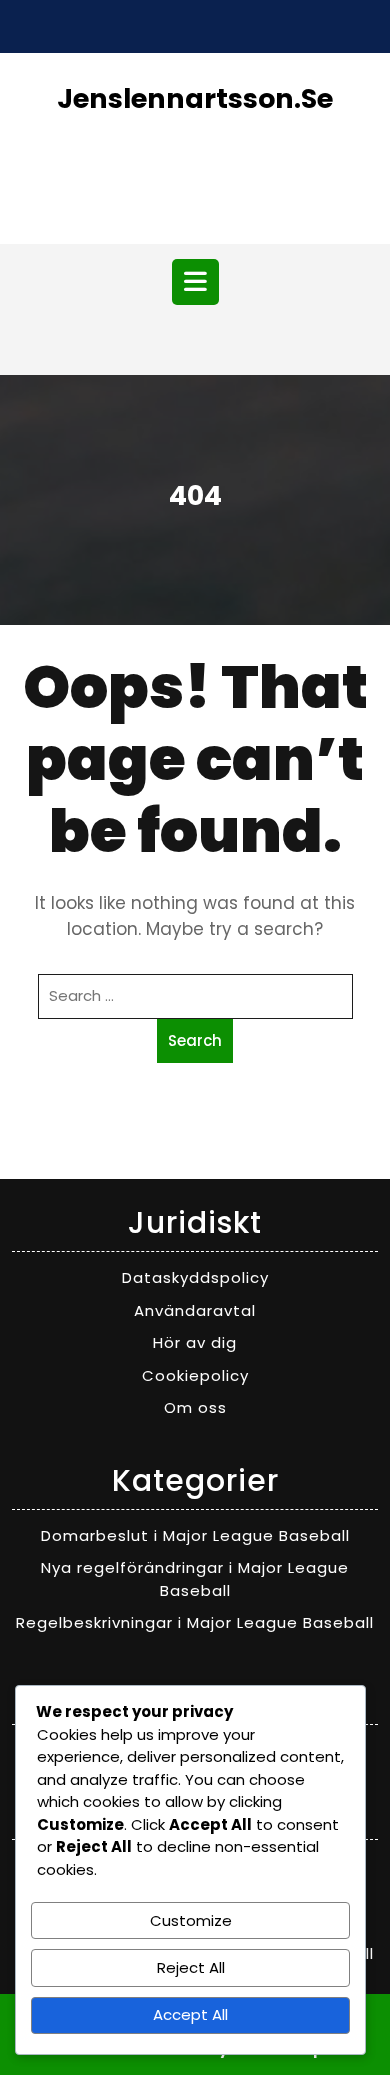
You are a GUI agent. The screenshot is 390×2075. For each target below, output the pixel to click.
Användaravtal (195, 1310)
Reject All (191, 1967)
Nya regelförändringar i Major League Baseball (195, 1579)
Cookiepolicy (195, 1375)
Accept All (190, 2014)
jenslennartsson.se (195, 98)
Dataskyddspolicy (195, 1277)
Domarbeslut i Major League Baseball (195, 1535)
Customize (191, 1920)
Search (195, 1040)
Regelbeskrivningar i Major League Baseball (195, 1622)
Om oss (195, 1407)
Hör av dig (195, 1342)
